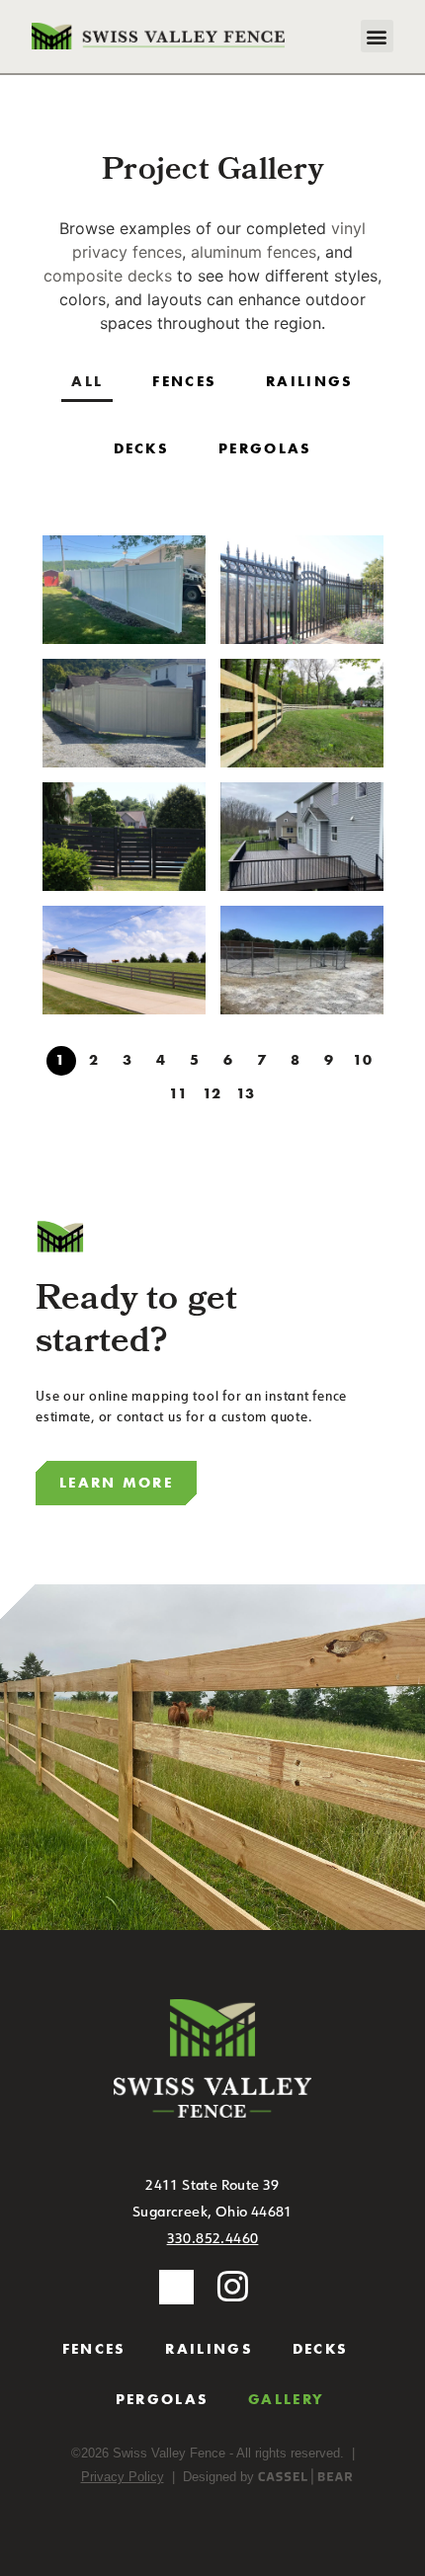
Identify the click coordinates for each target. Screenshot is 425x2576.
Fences (94, 2349)
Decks (321, 2349)
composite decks (108, 276)
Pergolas (162, 2399)
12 (213, 1093)
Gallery (286, 2399)
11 (179, 1093)
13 (247, 1093)
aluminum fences (254, 252)
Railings (209, 2349)
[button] (377, 36)
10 (364, 1060)
